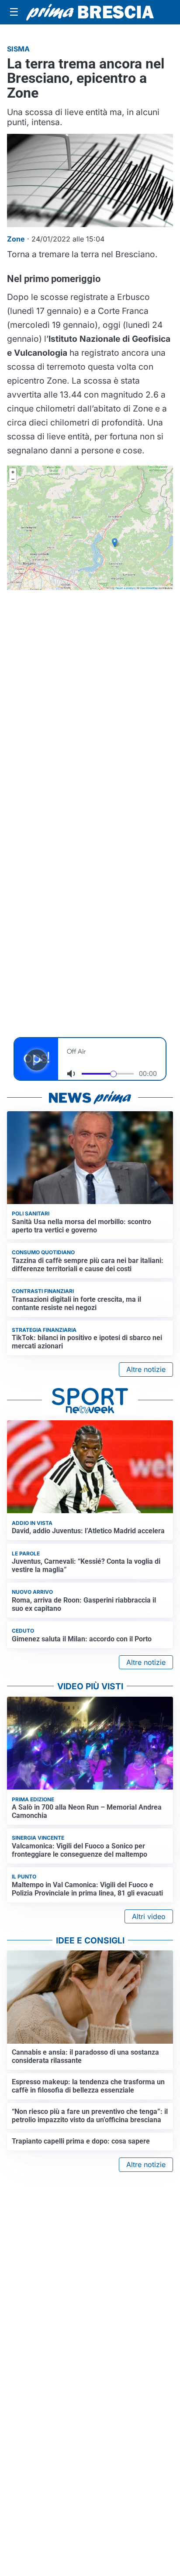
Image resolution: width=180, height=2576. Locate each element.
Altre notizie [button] (146, 1369)
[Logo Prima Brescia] (90, 12)
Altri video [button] (149, 1916)
